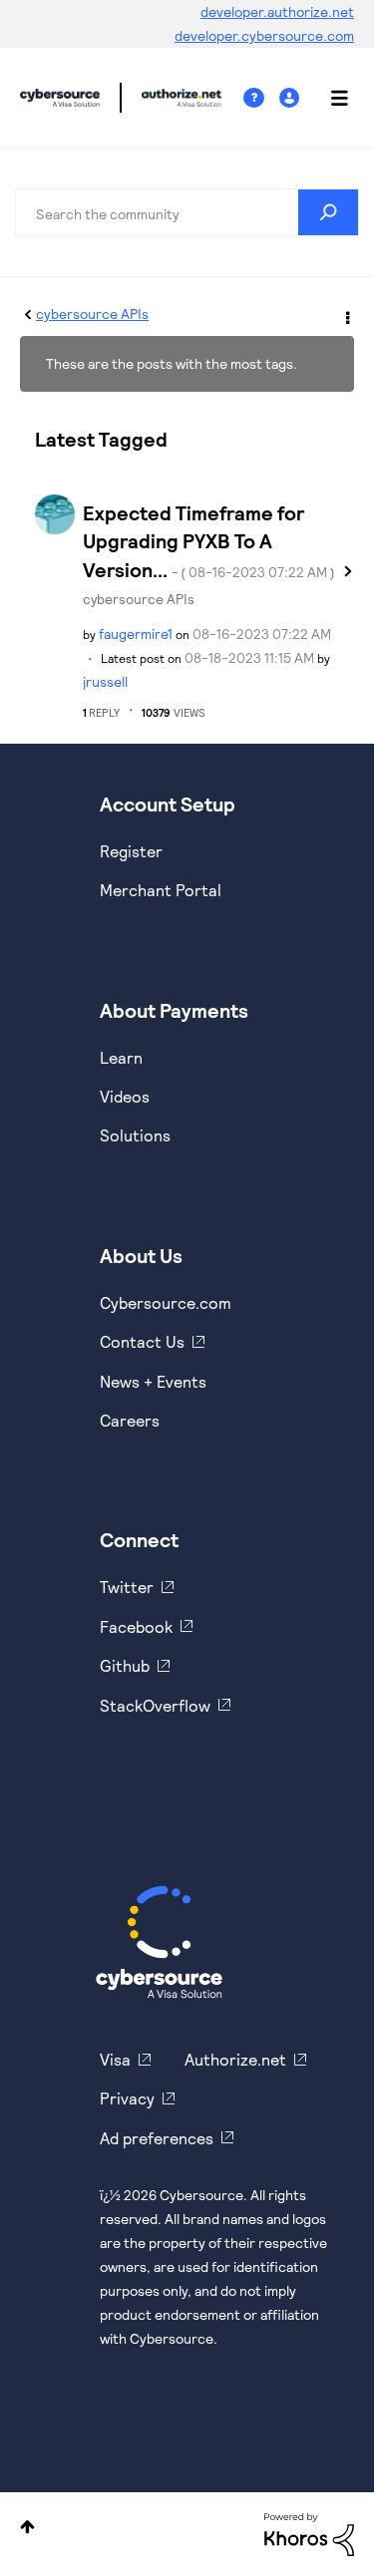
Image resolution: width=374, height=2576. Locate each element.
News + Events (153, 1381)
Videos (125, 1096)
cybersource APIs (92, 314)
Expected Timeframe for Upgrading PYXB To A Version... (209, 541)
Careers (130, 1420)
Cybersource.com (166, 1302)
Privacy (127, 2098)
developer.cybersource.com (264, 35)
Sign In (292, 98)
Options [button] (346, 315)
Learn (121, 1057)
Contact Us (142, 1341)
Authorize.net (235, 2059)
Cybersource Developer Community (60, 98)
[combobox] (187, 212)
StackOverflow (155, 1705)
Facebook (136, 1626)
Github (125, 1665)
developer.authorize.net (277, 11)
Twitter (127, 1587)
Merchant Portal (161, 890)
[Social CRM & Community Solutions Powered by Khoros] (309, 2533)
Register (131, 851)
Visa (115, 2059)
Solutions (135, 1135)
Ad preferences (157, 2138)
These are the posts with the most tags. (172, 363)
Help (261, 98)
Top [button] (27, 2527)
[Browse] (329, 98)
